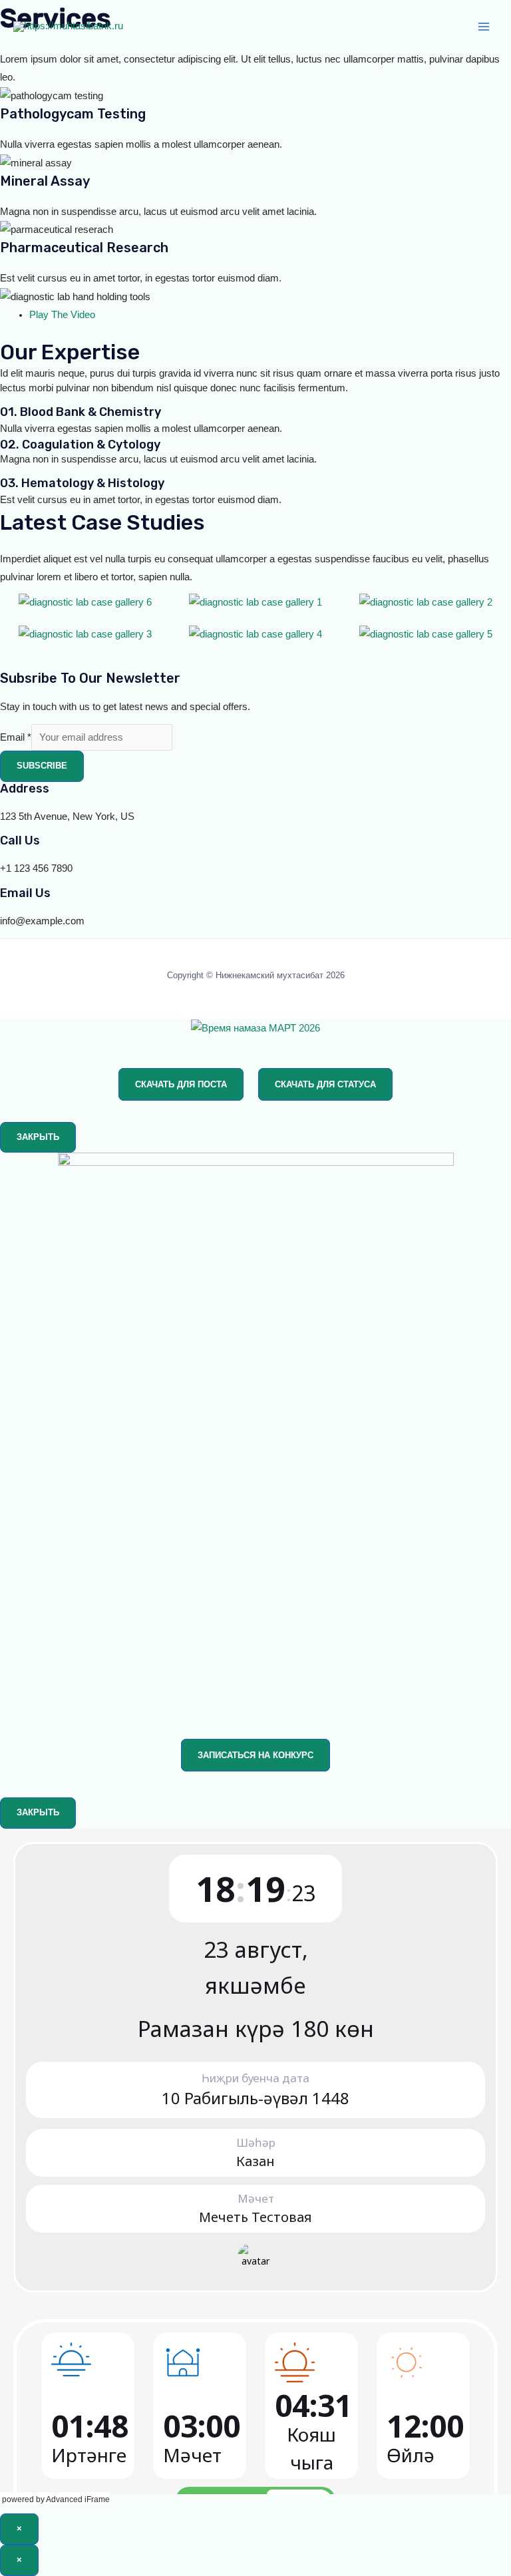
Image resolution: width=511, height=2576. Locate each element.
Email (16, 737)
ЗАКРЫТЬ (38, 1137)
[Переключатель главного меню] (484, 27)
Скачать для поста (181, 1084)
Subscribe (42, 766)
